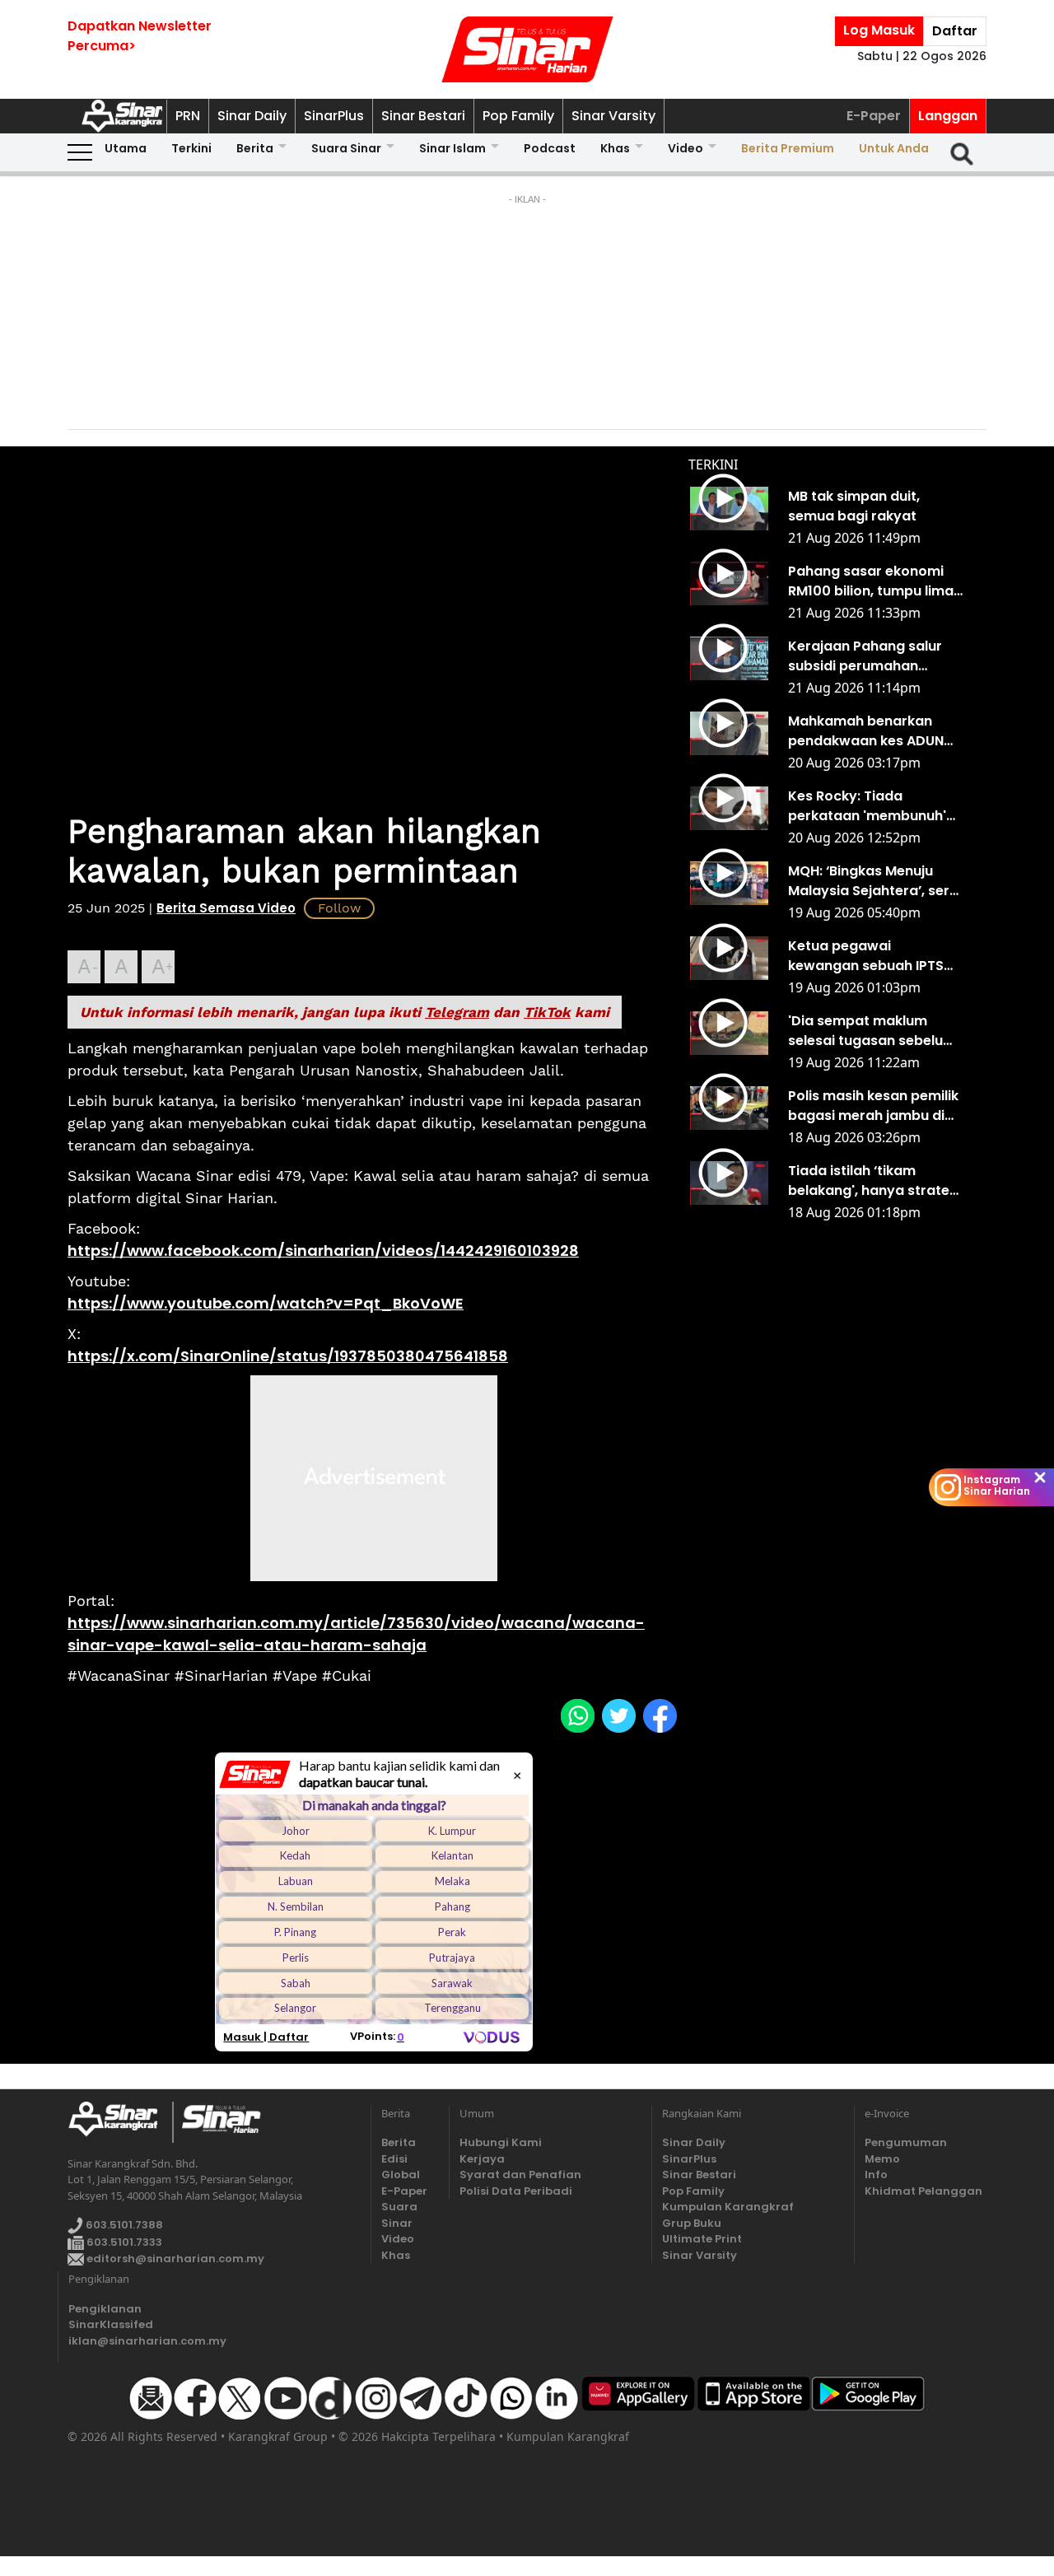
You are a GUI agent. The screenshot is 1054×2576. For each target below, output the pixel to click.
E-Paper (874, 116)
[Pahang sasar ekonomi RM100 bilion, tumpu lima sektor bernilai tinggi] (729, 584)
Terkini (191, 148)
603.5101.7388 (123, 2225)
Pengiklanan (105, 2309)
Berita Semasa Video (226, 908)
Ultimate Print (702, 2239)
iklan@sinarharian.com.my (147, 2341)
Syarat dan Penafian (520, 2175)
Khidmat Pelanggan (893, 2191)
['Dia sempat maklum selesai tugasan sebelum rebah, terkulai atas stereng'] (729, 1034)
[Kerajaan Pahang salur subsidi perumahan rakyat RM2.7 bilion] (729, 659)
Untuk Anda (894, 148)
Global (401, 2175)
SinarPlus (334, 116)
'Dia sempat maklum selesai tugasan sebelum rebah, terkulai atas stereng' (872, 1031)
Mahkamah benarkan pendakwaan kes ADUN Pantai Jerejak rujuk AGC (872, 731)
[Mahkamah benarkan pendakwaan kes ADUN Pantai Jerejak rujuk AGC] (729, 734)
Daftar (955, 31)
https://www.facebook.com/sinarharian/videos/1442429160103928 (323, 1251)
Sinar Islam (452, 148)
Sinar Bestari (423, 116)
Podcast (550, 148)
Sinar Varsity (613, 116)
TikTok (547, 1012)
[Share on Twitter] (618, 1715)
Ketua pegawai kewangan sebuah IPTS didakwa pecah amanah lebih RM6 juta (870, 956)
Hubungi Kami (501, 2142)
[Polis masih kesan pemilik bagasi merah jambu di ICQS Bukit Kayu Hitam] (729, 1108)
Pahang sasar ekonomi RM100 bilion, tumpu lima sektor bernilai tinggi (871, 581)
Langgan (948, 116)
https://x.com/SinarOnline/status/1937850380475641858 (288, 1356)
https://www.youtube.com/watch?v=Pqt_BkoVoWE (266, 1303)
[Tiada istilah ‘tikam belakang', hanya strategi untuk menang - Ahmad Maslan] (729, 1183)
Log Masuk (879, 30)
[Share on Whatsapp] (577, 1715)
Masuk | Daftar (266, 2037)
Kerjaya (482, 2159)
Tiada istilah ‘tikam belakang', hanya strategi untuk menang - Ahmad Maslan (875, 1181)
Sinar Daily (252, 116)
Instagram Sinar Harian (997, 1486)
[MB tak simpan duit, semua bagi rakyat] (729, 509)
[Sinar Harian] (527, 49)
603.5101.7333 (123, 2242)
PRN (188, 116)
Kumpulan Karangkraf (728, 2207)
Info (876, 2175)
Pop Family (518, 116)
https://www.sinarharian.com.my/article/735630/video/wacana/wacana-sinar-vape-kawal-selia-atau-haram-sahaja (356, 1634)
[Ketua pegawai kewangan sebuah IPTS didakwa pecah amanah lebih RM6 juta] (729, 959)
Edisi (394, 2159)
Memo (882, 2159)
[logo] (120, 2122)
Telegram (457, 1012)
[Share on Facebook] (660, 1715)
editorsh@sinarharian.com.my (174, 2259)
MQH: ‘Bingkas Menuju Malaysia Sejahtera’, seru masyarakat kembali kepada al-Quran (873, 881)
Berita (255, 148)
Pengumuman (893, 2142)
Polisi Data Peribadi (516, 2191)
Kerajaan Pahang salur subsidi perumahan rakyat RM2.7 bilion (865, 656)
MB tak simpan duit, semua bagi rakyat (854, 506)
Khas (615, 148)
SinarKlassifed (111, 2324)
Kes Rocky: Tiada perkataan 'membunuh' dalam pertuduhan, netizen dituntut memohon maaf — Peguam (867, 806)
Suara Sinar (346, 148)
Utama (126, 148)
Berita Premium (788, 148)
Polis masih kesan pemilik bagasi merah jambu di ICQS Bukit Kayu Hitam (873, 1106)
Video (686, 148)
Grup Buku (692, 2223)
